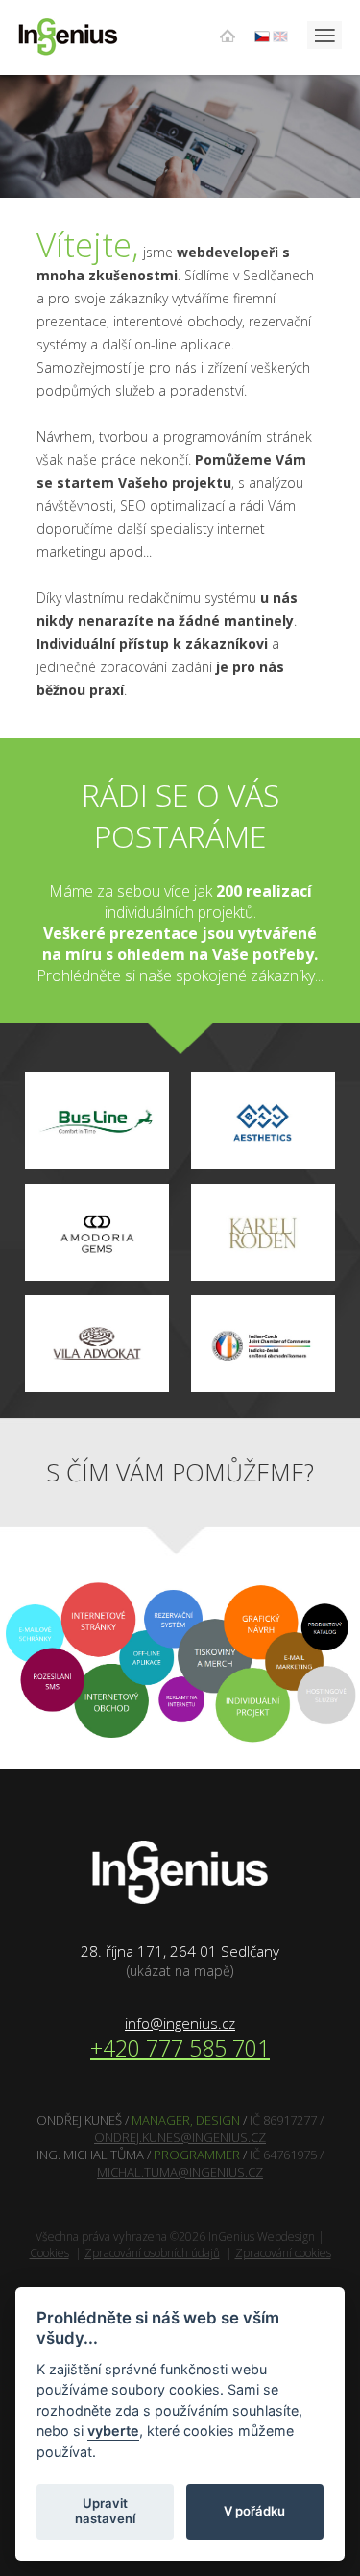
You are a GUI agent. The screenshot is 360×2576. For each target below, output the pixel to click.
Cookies (49, 2253)
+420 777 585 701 (180, 2048)
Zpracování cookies (283, 2253)
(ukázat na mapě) (180, 1971)
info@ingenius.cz (180, 2023)
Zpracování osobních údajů (152, 2253)
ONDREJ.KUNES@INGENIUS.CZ (180, 2137)
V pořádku (254, 2511)
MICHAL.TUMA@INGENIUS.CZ (180, 2172)
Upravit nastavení (105, 2511)
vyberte (113, 2431)
